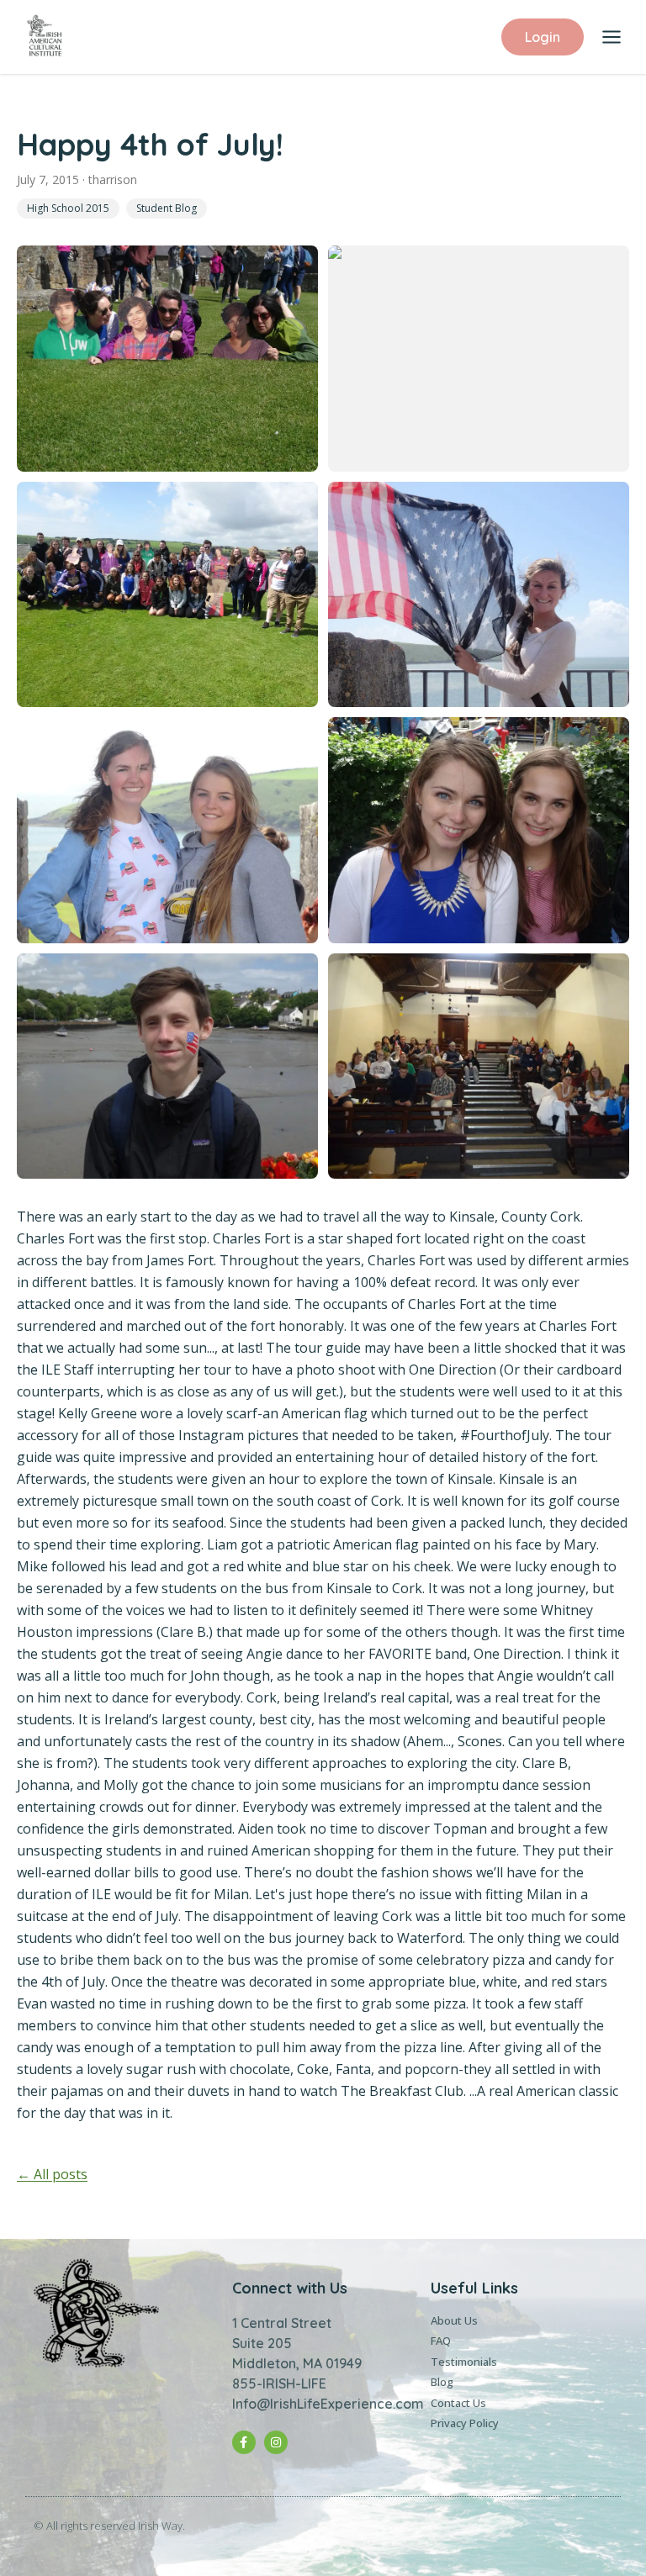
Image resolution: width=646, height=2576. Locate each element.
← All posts (52, 2174)
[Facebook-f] (244, 2442)
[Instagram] (276, 2442)
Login (543, 37)
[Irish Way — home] (45, 37)
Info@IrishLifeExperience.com (328, 2404)
